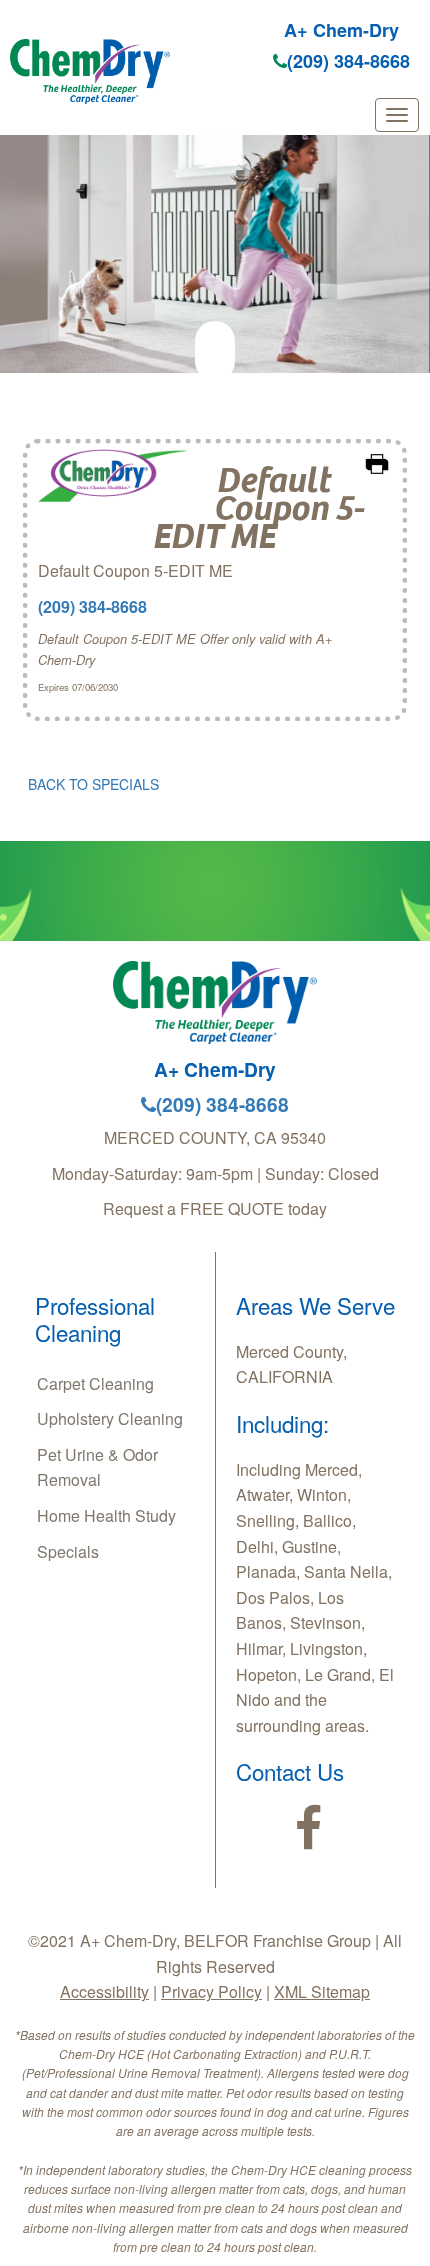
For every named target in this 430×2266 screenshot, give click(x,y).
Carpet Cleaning (95, 1383)
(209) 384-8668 (348, 61)
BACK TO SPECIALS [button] (93, 784)
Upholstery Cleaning (110, 1418)
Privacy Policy (211, 1991)
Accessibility (104, 1991)
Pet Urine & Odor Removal (97, 1467)
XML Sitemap (322, 1991)
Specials (68, 1551)
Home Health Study (106, 1515)
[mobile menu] (397, 115)
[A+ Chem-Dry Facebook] (308, 1829)
